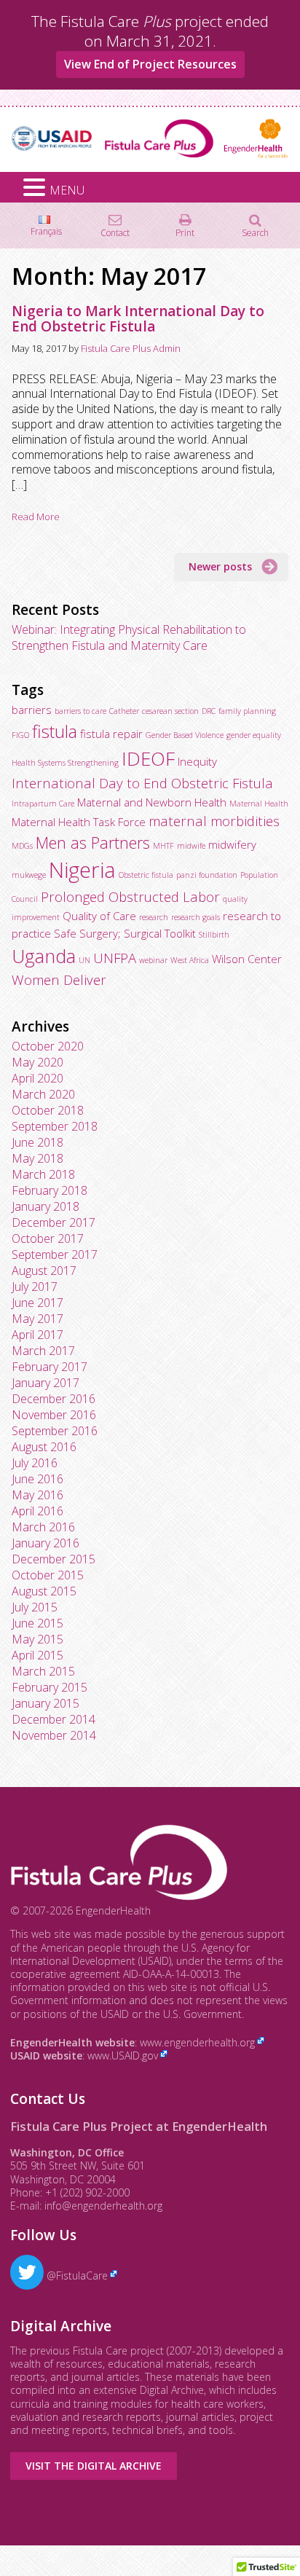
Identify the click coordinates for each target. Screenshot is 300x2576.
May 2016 (37, 1495)
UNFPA (115, 958)
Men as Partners (93, 843)
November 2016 (54, 1415)
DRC (209, 711)
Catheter (124, 711)
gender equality (254, 735)
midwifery (232, 844)
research (154, 917)
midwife (191, 846)
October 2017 (48, 1238)
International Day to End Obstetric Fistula (142, 783)
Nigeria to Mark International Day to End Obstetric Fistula (138, 319)
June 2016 (37, 1479)
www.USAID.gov (123, 2055)
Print (185, 232)
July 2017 (35, 1287)
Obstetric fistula (146, 875)
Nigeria (82, 870)
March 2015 (43, 1671)
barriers (32, 710)
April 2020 (37, 1078)
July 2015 (35, 1607)
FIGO (20, 735)
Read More (36, 517)
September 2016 (55, 1431)
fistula (55, 731)
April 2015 (37, 1655)
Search (255, 232)
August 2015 (44, 1591)
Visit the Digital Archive (94, 2466)
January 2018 (46, 1206)
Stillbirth (214, 935)
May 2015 (37, 1639)
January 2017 (46, 1383)
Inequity (197, 761)
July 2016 (35, 1463)
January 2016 (46, 1543)
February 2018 (50, 1190)
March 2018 (43, 1174)
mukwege (29, 875)
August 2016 (44, 1447)
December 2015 (54, 1559)
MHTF (163, 846)
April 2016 (37, 1511)
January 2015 (46, 1703)
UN (84, 960)
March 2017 (43, 1351)
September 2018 (55, 1126)
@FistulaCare (76, 2275)
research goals (196, 917)
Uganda (44, 956)
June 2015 (37, 1623)
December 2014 (54, 1719)
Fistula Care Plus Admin (131, 348)
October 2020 (48, 1046)
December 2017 (54, 1222)
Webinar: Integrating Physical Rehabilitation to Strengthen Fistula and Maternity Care (129, 637)
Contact (115, 232)
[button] (36, 188)
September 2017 (55, 1254)
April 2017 (37, 1335)
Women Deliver (59, 979)
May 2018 (37, 1158)
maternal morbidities (214, 821)
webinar (153, 960)
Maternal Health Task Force (79, 822)
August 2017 (44, 1271)
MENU (67, 190)
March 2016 (43, 1527)
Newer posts (220, 566)
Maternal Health (259, 804)
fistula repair (111, 734)
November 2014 (54, 1735)
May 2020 (37, 1062)
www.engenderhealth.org (197, 2042)
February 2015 (50, 1687)
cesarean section (170, 711)
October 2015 (48, 1575)
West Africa (190, 960)
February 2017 (50, 1367)
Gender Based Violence (185, 735)
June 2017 (37, 1303)
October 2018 (48, 1110)
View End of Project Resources (150, 64)
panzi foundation (207, 875)
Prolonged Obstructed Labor (130, 896)
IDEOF (148, 758)
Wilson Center (247, 959)
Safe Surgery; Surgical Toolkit (125, 933)
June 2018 (37, 1142)
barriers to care (80, 711)
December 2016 (54, 1399)
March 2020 (43, 1094)
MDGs (22, 846)
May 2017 (37, 1319)
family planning (247, 711)
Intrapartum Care (43, 804)
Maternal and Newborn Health (152, 802)
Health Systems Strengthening (65, 763)
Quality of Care (99, 916)
